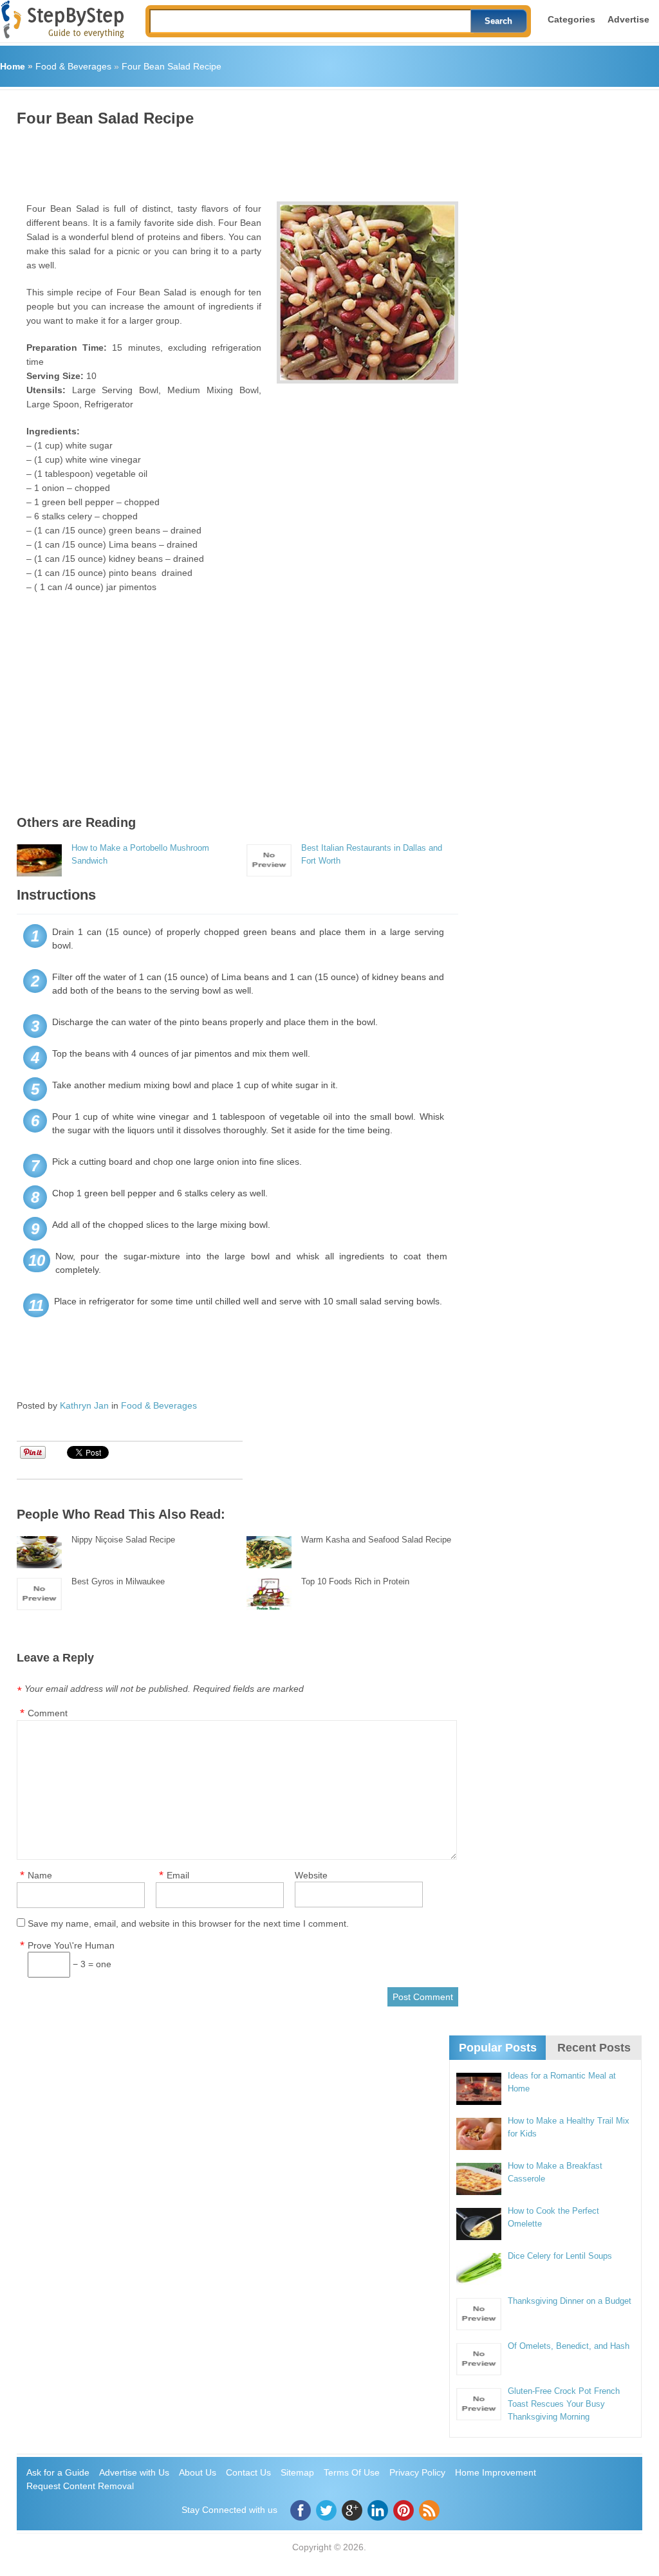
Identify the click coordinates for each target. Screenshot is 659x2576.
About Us (198, 2472)
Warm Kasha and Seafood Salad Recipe (376, 1540)
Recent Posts (594, 2048)
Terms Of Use (352, 2472)
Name (40, 1875)
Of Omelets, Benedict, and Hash (569, 2346)
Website (311, 1875)
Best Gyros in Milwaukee (118, 1581)
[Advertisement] (251, 160)
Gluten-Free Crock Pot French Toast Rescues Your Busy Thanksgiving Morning (564, 2404)
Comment (48, 1713)
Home (13, 66)
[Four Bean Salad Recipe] (368, 292)
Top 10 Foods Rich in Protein (355, 1581)
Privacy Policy (417, 2472)
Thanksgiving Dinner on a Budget (570, 2301)
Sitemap (297, 2472)
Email (178, 1875)
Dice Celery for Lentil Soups (560, 2256)
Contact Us (248, 2472)
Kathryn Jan (84, 1405)
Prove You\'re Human (71, 1945)
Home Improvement (496, 2472)
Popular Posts (498, 2048)
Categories (571, 19)
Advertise (628, 19)
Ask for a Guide (58, 2472)
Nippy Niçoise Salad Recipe (123, 1540)
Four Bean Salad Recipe (172, 66)
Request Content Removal (80, 2486)
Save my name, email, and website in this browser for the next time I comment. (188, 1923)
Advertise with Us (134, 2472)
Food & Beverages (73, 66)
